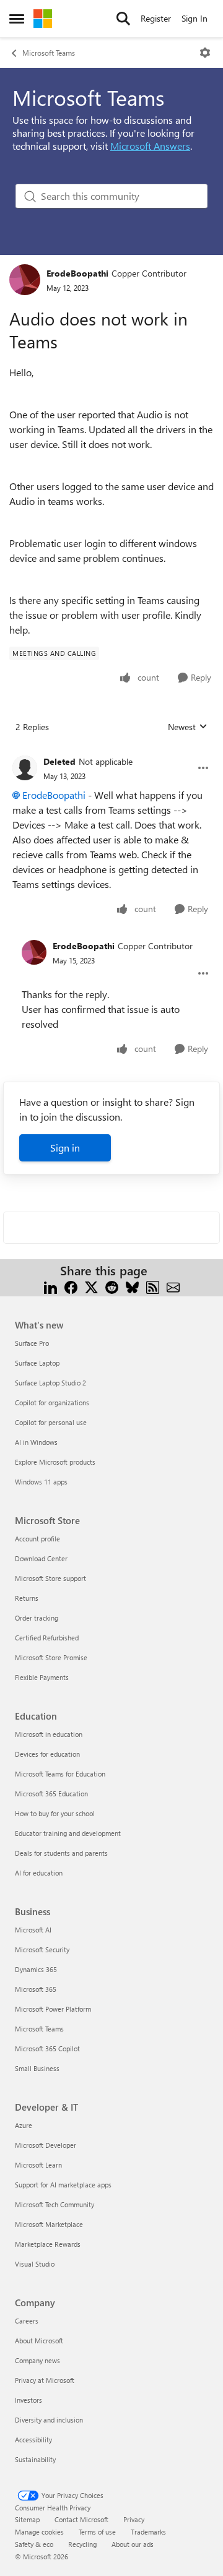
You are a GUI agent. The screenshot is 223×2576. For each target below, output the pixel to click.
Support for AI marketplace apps (63, 2185)
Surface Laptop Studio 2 (50, 1383)
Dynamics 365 (36, 1969)
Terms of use (97, 2532)
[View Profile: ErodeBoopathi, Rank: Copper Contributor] (25, 280)
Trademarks (148, 2532)
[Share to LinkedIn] (50, 1286)
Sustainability (35, 2459)
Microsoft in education (49, 1734)
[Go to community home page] (43, 19)
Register (156, 18)
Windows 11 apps (41, 1482)
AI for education (39, 1873)
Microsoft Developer (46, 2145)
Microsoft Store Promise (51, 1657)
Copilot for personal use (51, 1422)
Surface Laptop (37, 1363)
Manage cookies (39, 2532)
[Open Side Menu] (17, 19)
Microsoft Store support (50, 1578)
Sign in (65, 1148)
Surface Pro (32, 1343)
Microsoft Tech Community (55, 2204)
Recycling (82, 2544)
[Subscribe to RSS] (153, 1286)
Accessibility (33, 2440)
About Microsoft (39, 2341)
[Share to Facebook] (71, 1286)
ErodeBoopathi (77, 273)
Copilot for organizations (52, 1402)
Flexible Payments (42, 1677)
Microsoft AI (33, 1930)
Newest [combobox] (188, 727)
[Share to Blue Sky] (132, 1286)
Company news (37, 2360)
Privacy (134, 2519)
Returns (27, 1598)
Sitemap (27, 2519)
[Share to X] (91, 1286)
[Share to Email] (173, 1286)
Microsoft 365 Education (51, 1794)
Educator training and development (68, 1833)
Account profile (37, 1539)
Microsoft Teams (49, 53)
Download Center (41, 1558)
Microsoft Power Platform (53, 2009)
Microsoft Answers (150, 146)
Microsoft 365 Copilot (47, 2048)
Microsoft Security (42, 1949)
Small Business (37, 2068)
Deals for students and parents (61, 1853)
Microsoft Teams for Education (60, 1774)
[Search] (123, 19)
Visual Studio (35, 2264)
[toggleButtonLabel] (205, 53)
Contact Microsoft (81, 2519)
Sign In (195, 18)
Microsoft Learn (38, 2165)
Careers (27, 2321)
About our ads (133, 2544)
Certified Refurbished (47, 1638)
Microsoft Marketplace (49, 2224)
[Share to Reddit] (112, 1286)
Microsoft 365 (36, 1989)
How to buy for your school (55, 1813)
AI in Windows (36, 1442)
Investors (28, 2400)
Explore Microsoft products (55, 1462)
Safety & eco (34, 2544)
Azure (24, 2125)
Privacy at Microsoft (45, 2380)
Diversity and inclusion (49, 2420)
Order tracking (37, 1618)
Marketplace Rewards (48, 2244)
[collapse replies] (111, 752)
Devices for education (47, 1754)
